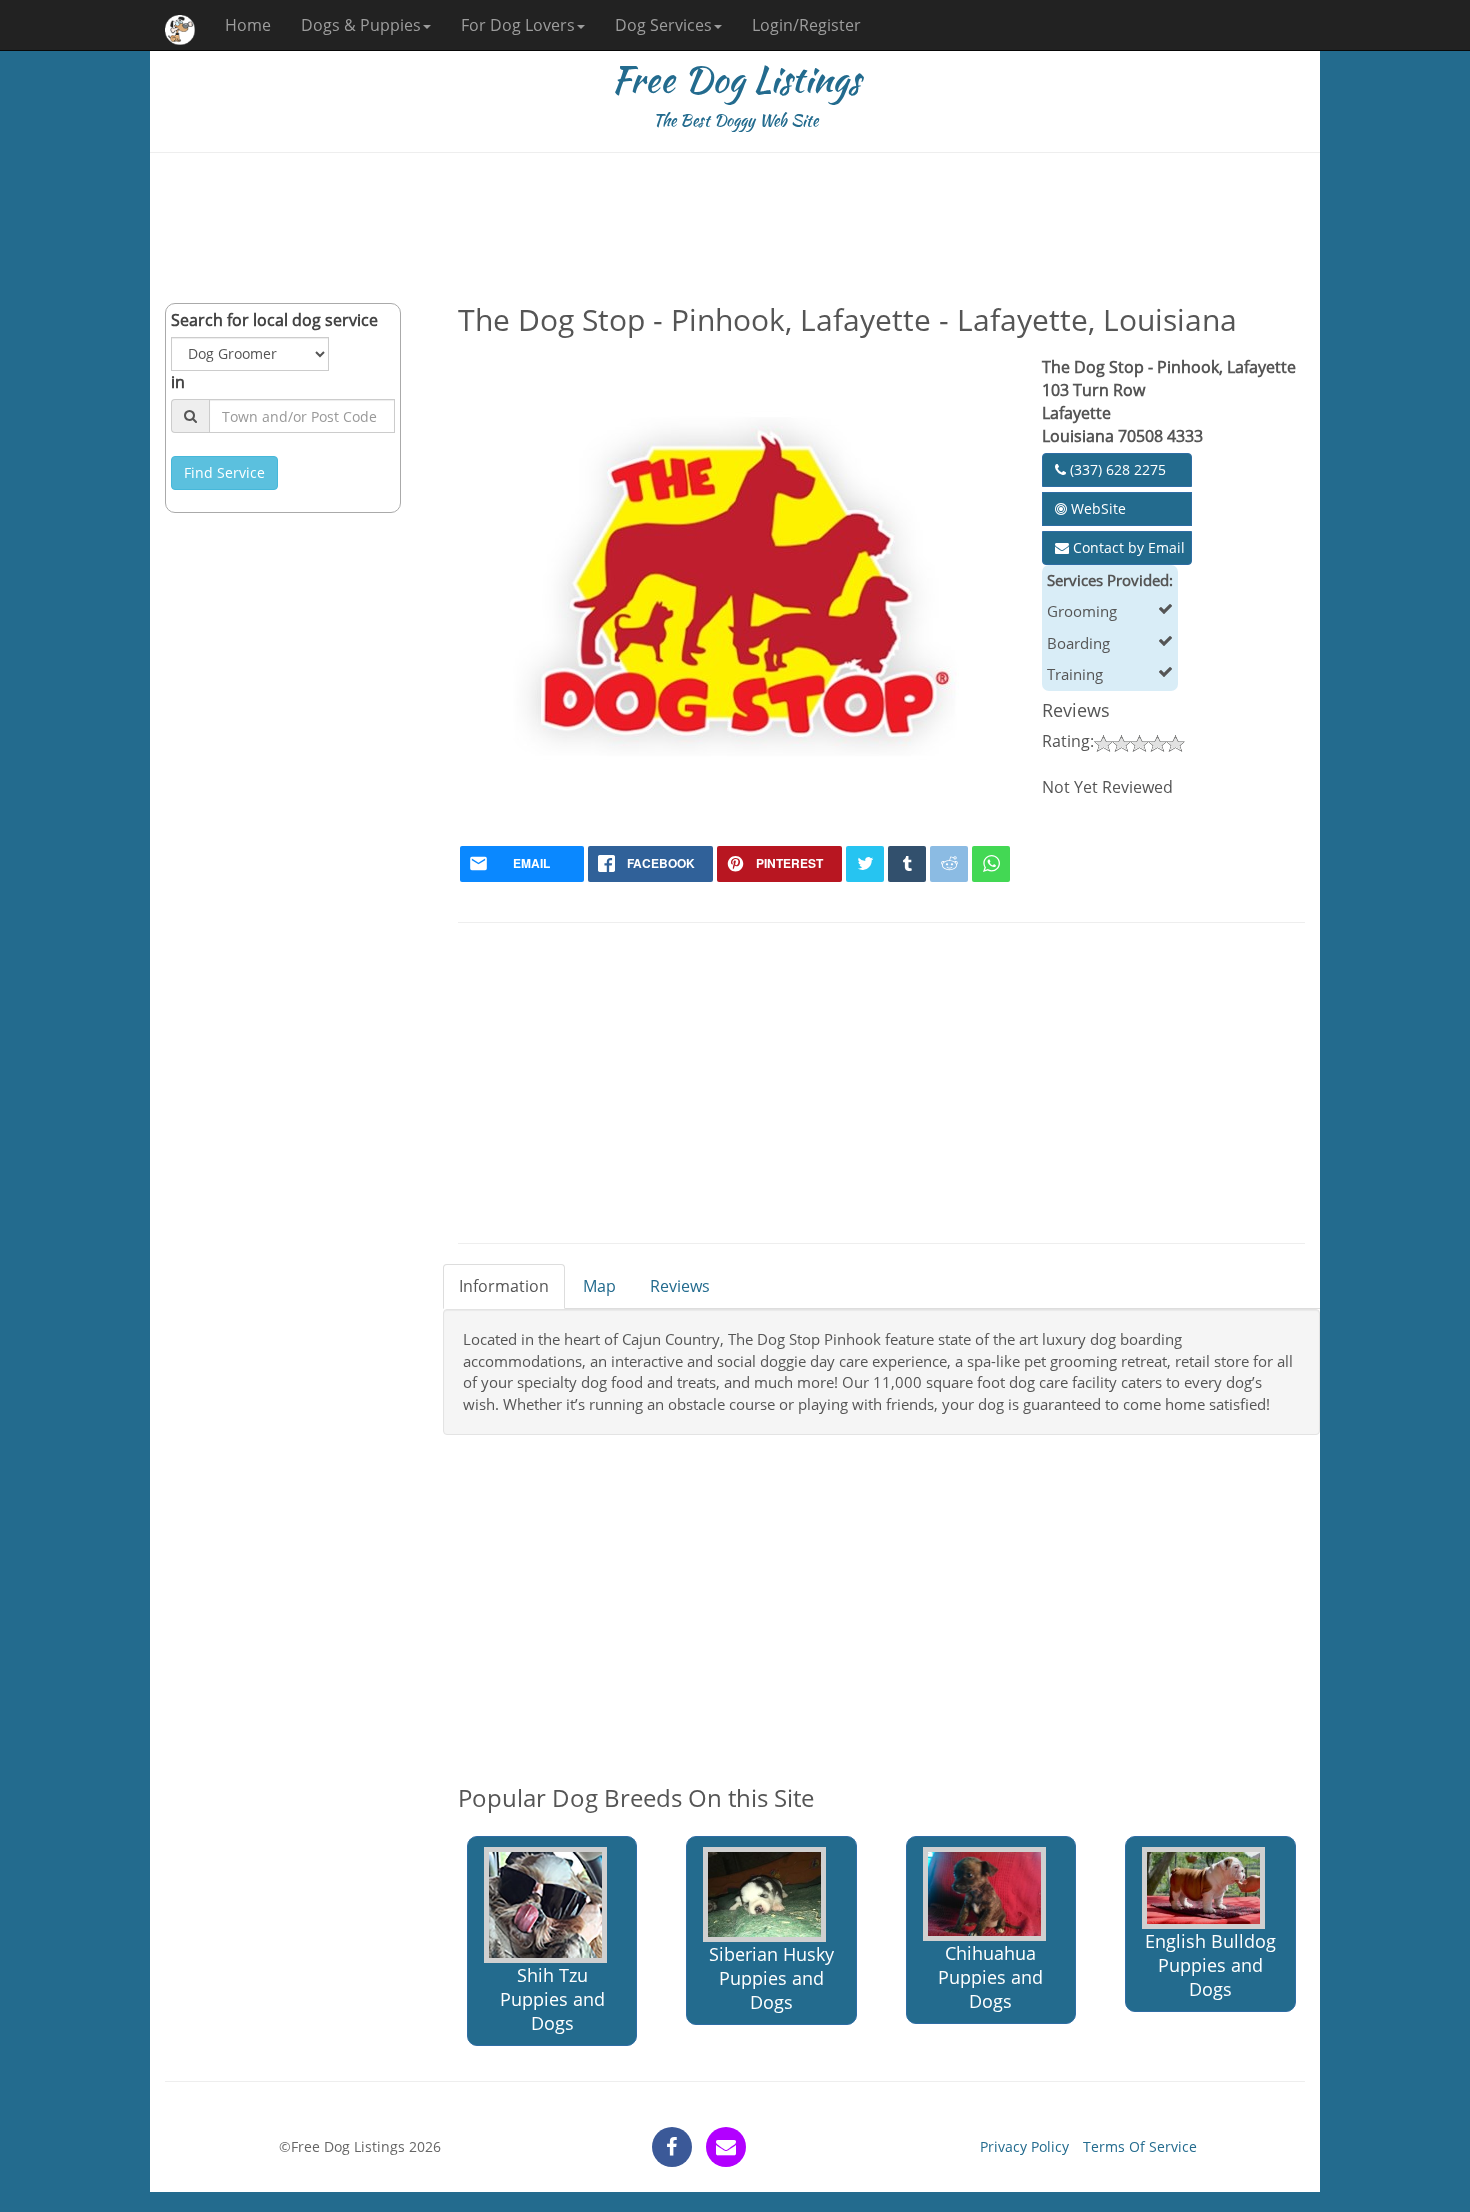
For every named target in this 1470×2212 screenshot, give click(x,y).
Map (599, 1286)
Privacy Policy (1024, 2146)
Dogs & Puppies (361, 25)
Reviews (680, 1286)
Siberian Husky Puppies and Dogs (771, 1978)
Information (504, 1286)
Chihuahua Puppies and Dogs (990, 1977)
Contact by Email (1127, 547)
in (178, 382)
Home (248, 25)
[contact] (726, 2147)
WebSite (1096, 508)
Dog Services (663, 25)
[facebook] (672, 2147)
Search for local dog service (274, 320)
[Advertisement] (735, 228)
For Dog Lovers (518, 25)
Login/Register (806, 25)
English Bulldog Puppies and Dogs (1210, 1965)
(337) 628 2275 (1116, 469)
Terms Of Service (1140, 2146)
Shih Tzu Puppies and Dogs (552, 1999)
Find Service (224, 472)
